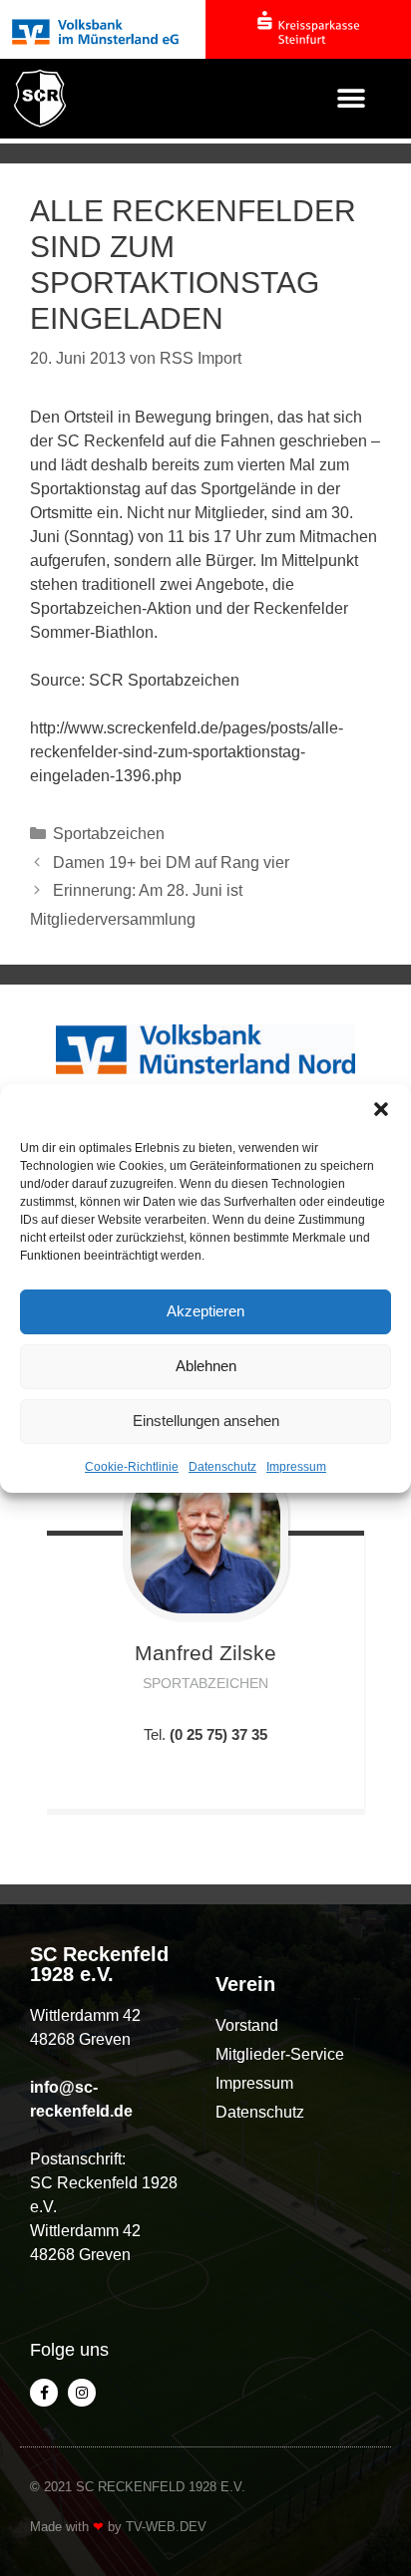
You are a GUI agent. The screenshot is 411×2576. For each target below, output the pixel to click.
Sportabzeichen (109, 834)
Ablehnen (206, 1366)
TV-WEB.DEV (166, 2527)
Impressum (296, 1467)
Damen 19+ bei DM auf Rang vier (171, 862)
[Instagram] (82, 2393)
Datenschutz (222, 1467)
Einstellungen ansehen (206, 1421)
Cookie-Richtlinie (132, 1467)
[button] (381, 1109)
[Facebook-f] (44, 2393)
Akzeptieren (205, 1311)
